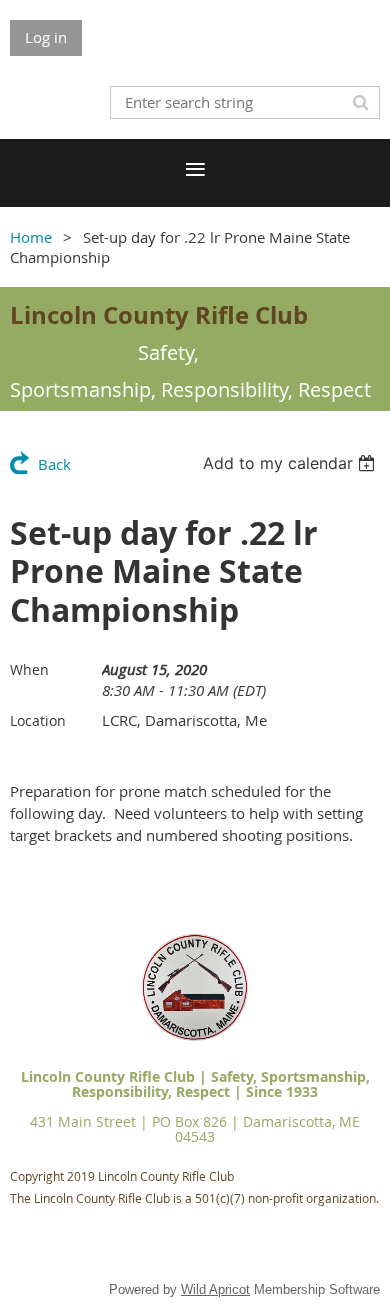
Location (38, 720)
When (29, 669)
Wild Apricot (215, 1289)
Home (31, 237)
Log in (46, 37)
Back (54, 464)
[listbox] (291, 463)
